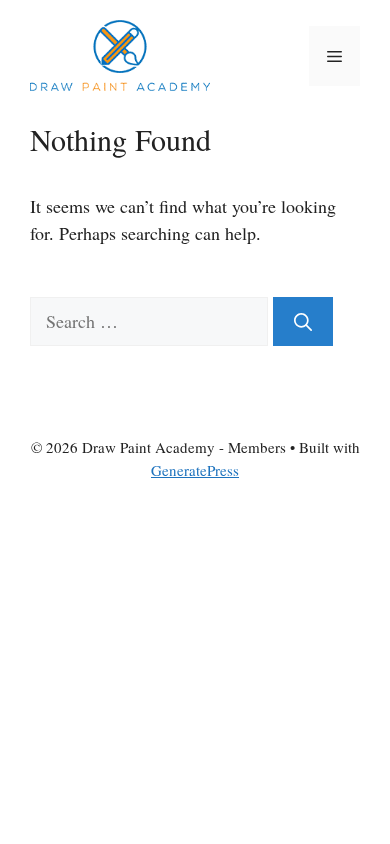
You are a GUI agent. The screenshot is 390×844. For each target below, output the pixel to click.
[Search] (303, 321)
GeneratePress (195, 470)
